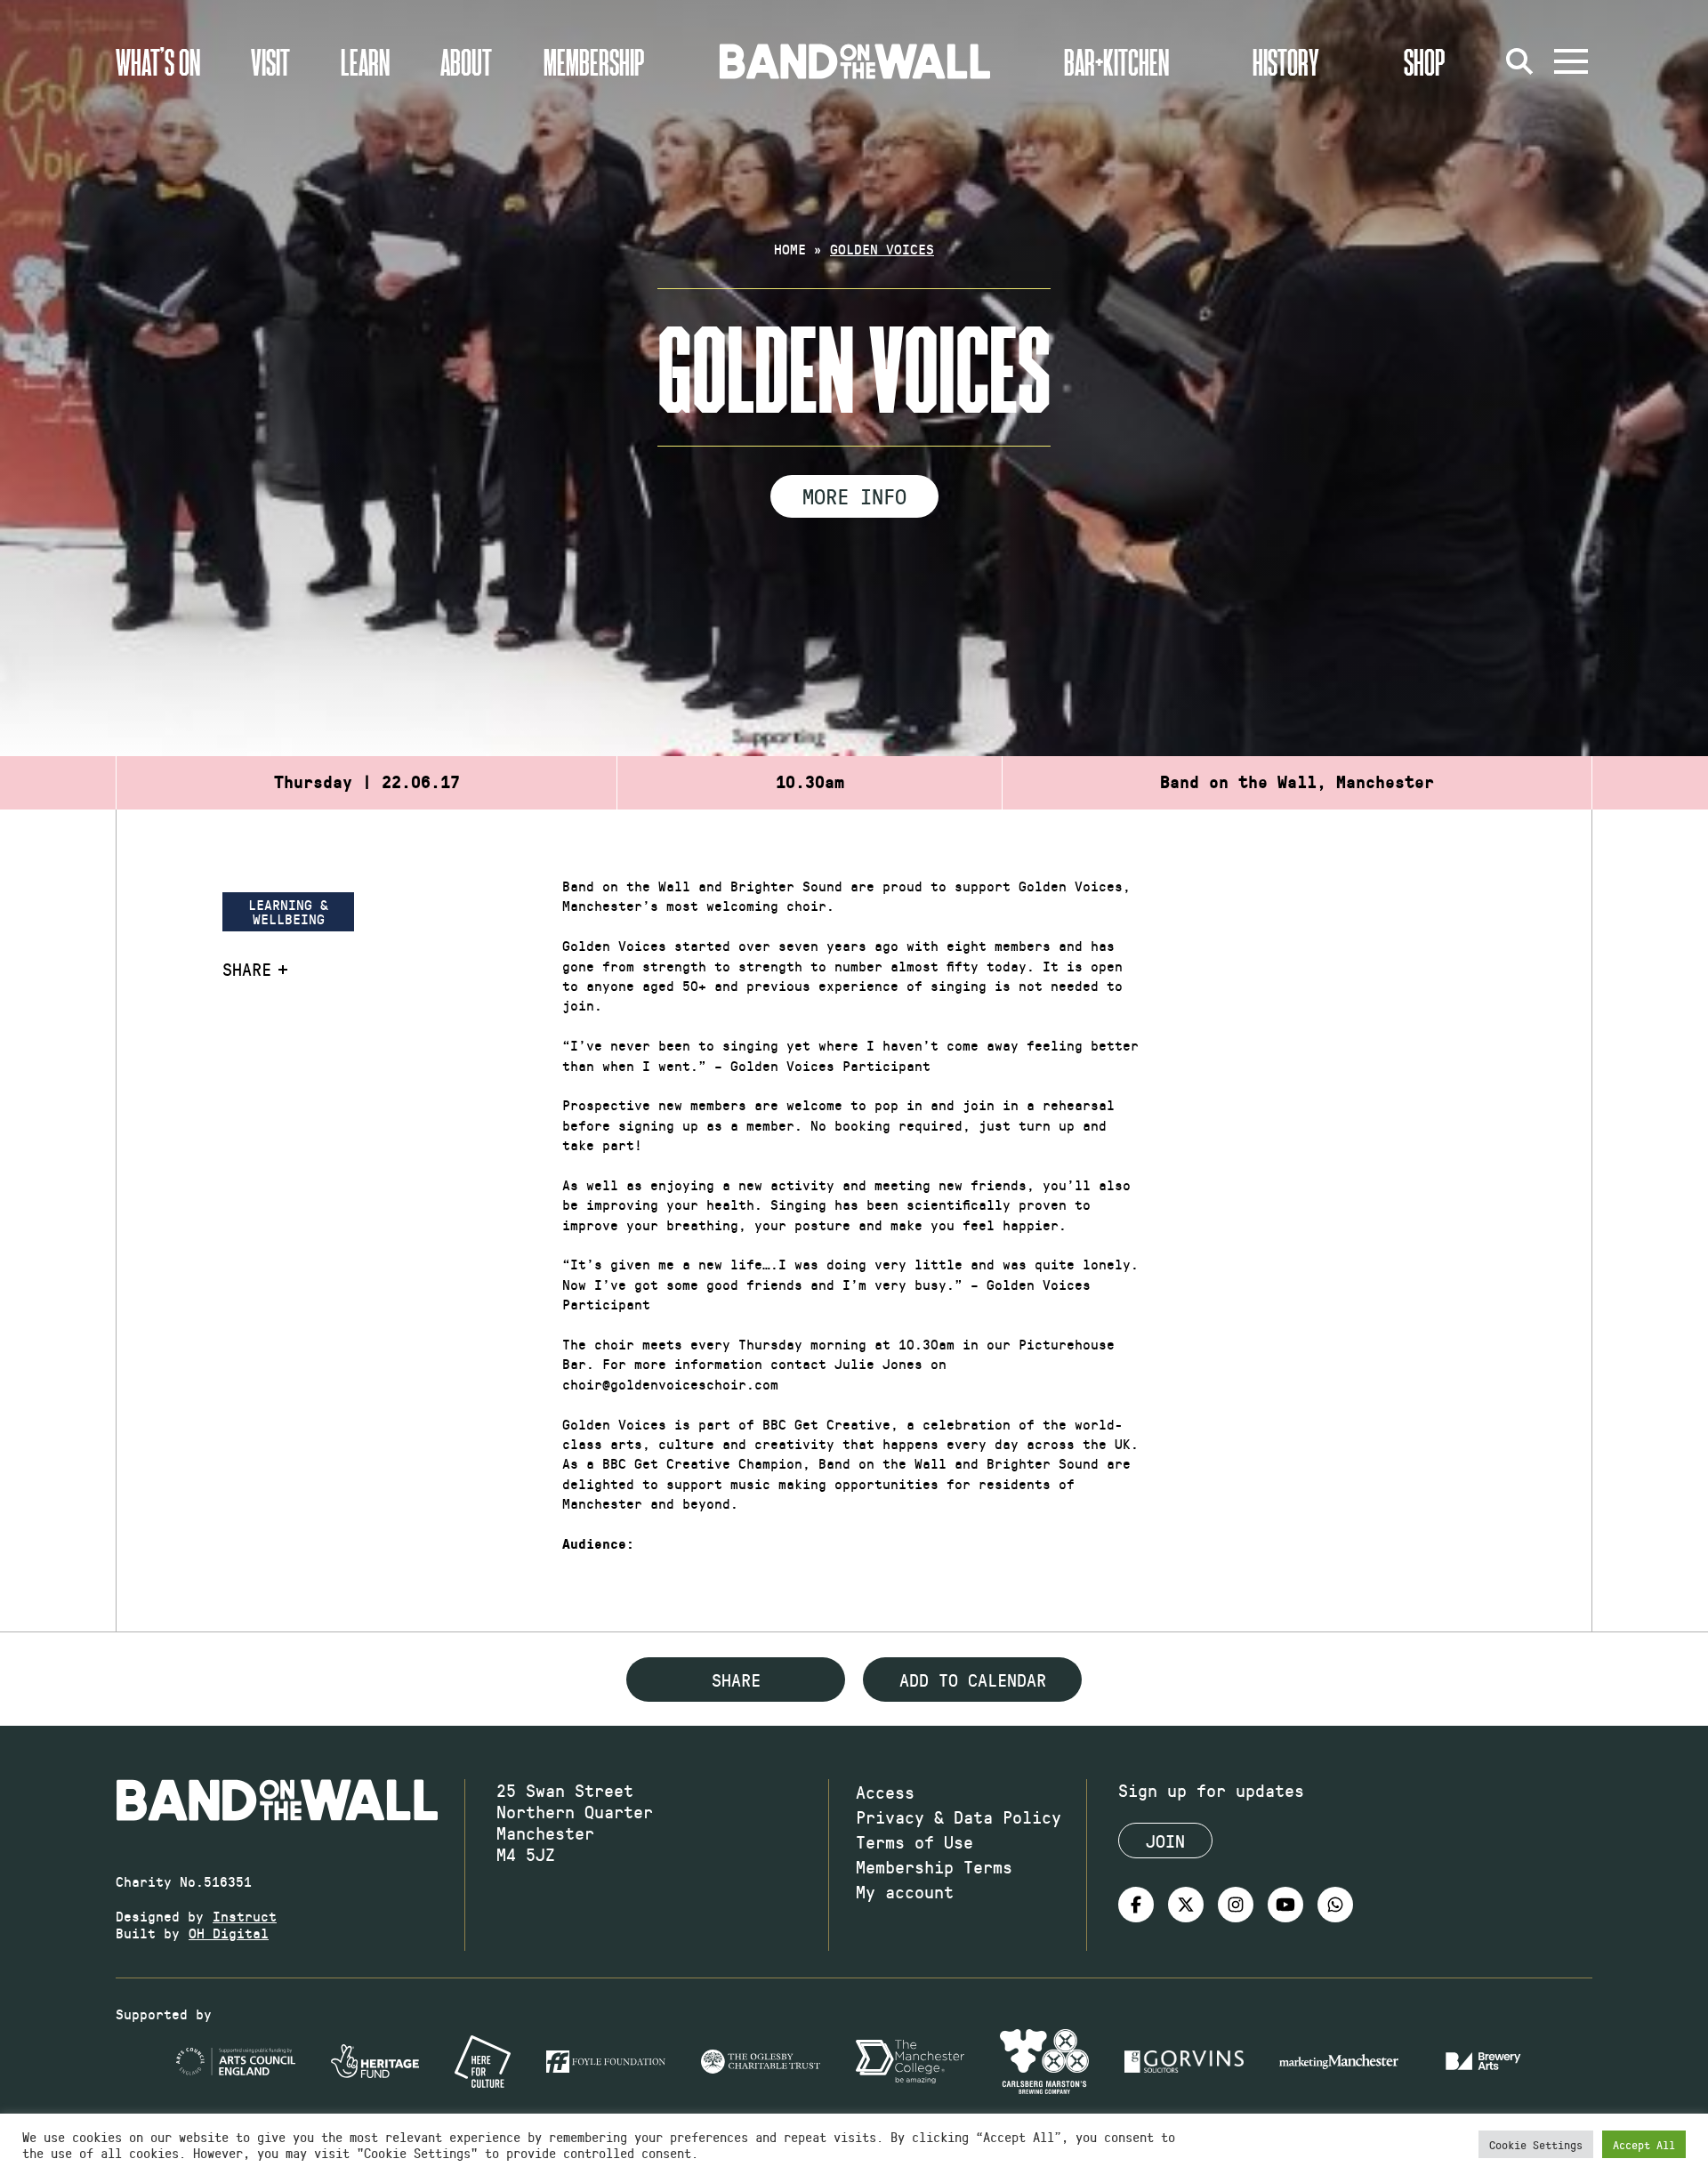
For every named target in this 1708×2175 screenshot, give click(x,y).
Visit (270, 61)
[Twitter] (1186, 1905)
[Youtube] (1285, 1905)
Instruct (245, 1916)
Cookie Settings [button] (1536, 2144)
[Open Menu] (1571, 61)
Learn (365, 61)
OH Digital (229, 1933)
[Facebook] (1136, 1905)
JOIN (1165, 1841)
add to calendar (973, 1680)
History (1286, 61)
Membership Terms (934, 1866)
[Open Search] (1519, 61)
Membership (594, 61)
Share (247, 969)
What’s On (158, 61)
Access (885, 1792)
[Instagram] (1236, 1905)
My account (905, 1891)
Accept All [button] (1644, 2144)
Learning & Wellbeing (288, 911)
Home (790, 249)
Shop (1425, 61)
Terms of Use (914, 1841)
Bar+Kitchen (1116, 61)
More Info (854, 495)
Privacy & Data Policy (959, 1817)
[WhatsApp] (1335, 1905)
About (466, 61)
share (736, 1680)
